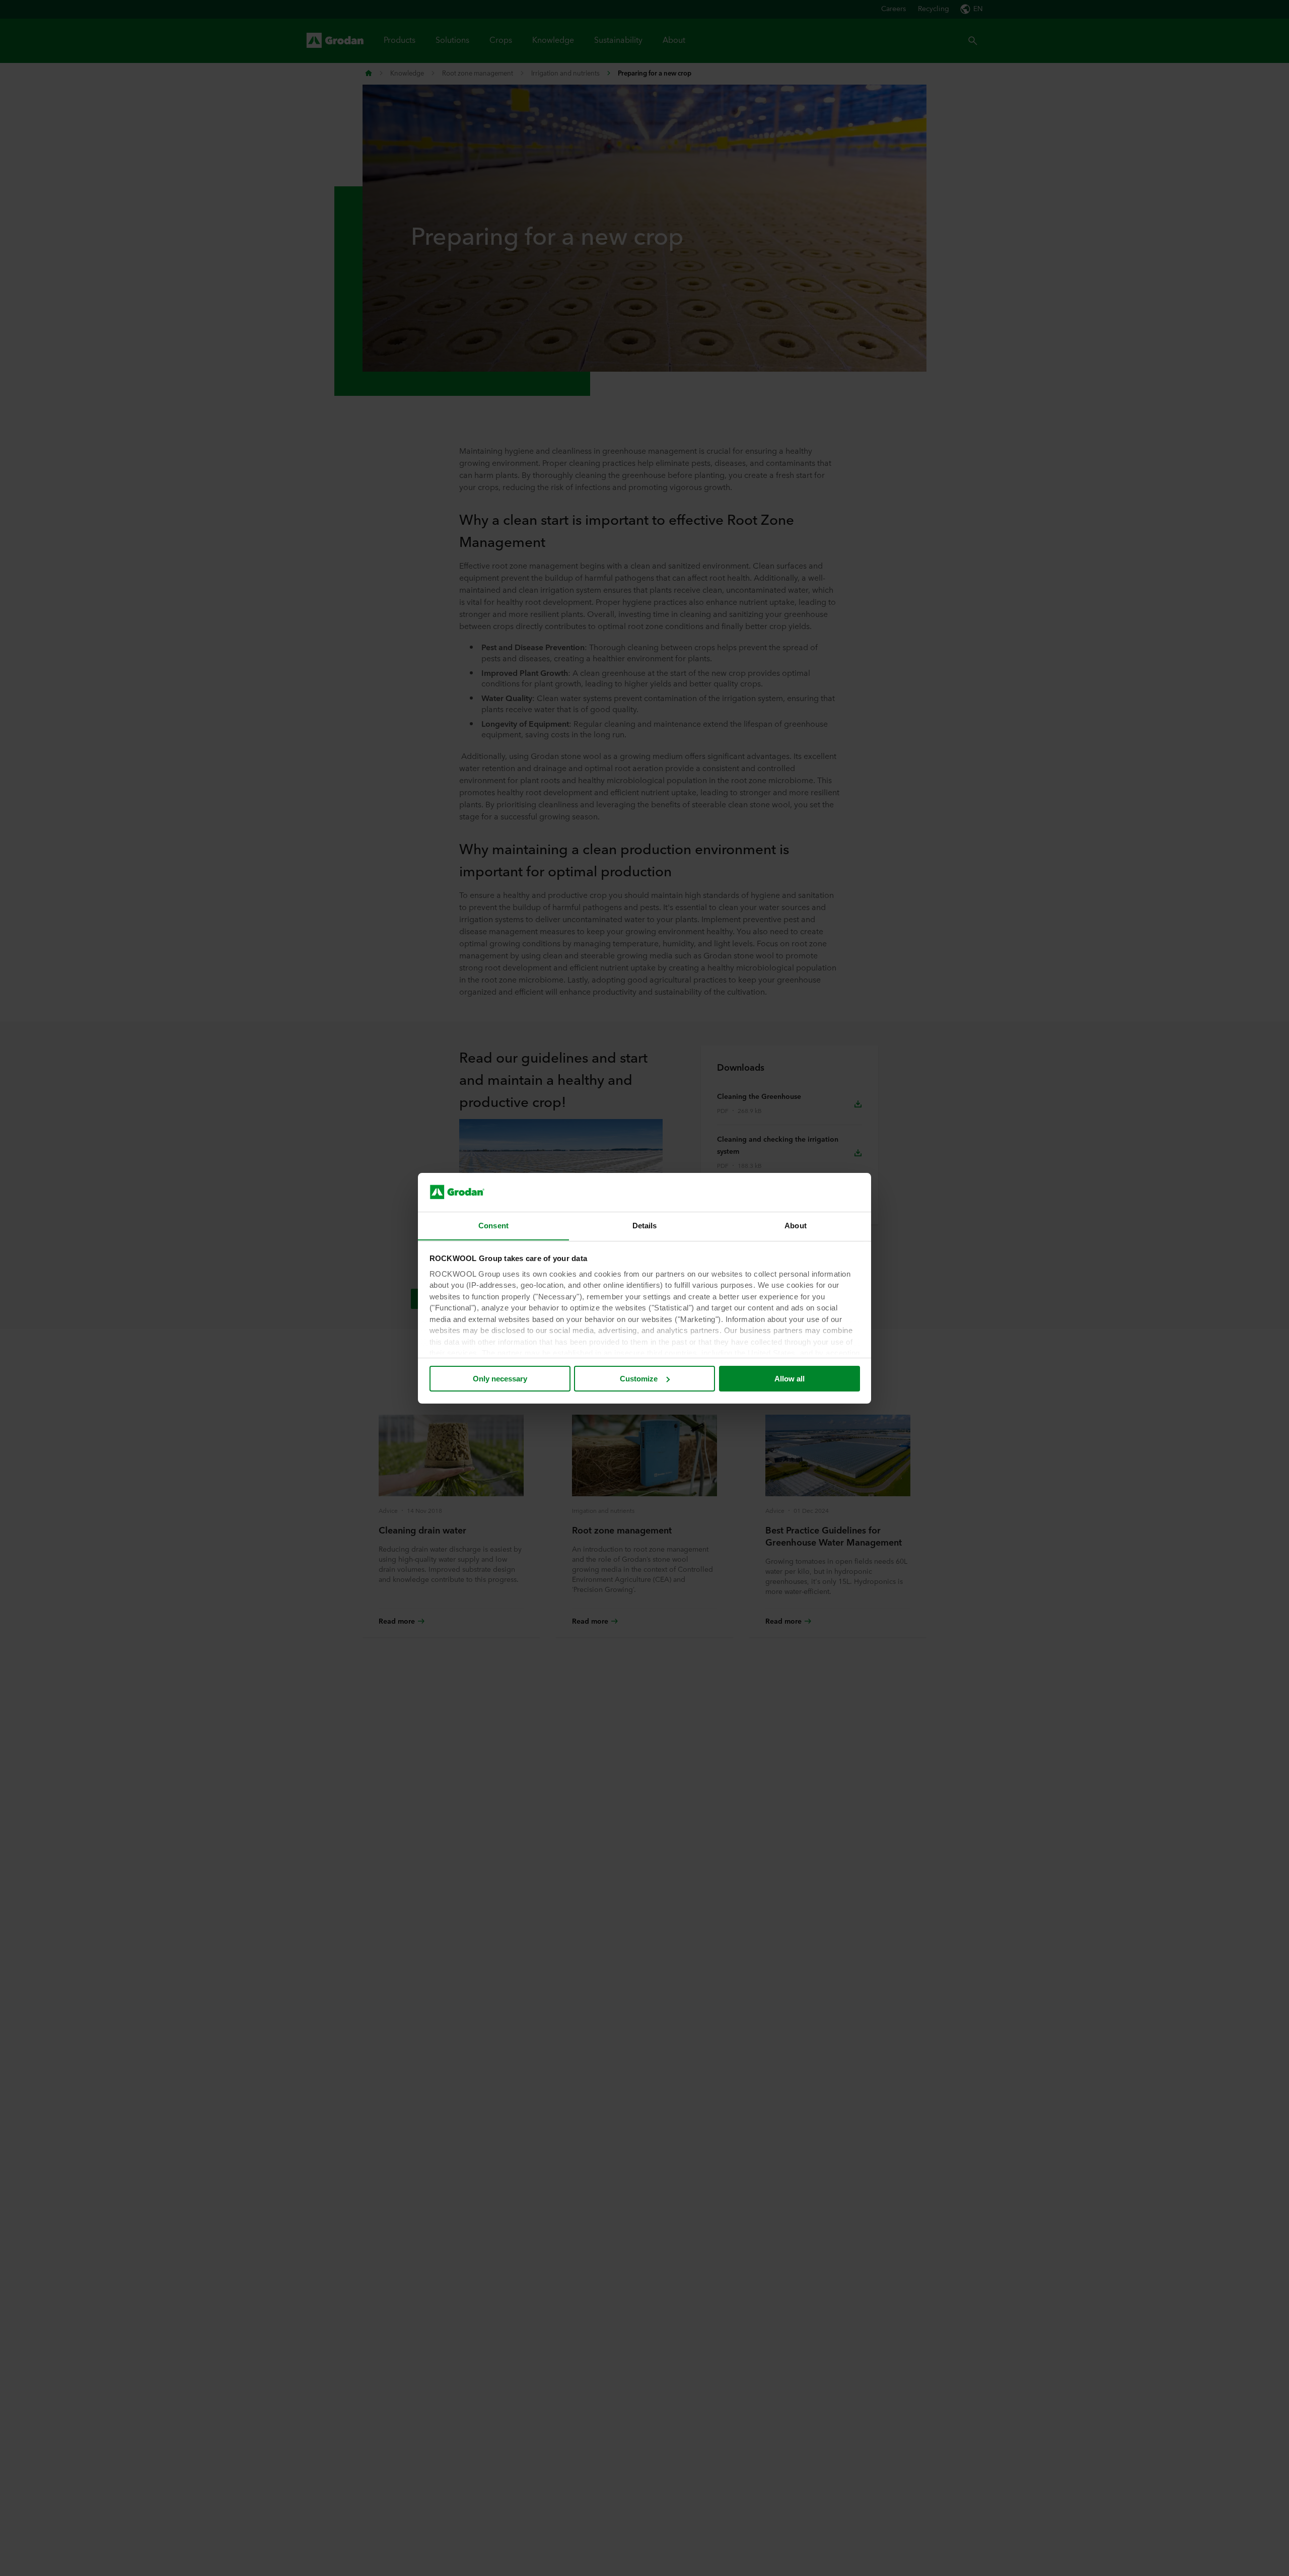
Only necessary (500, 1379)
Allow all (790, 1379)
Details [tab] (645, 1225)
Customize (639, 1379)
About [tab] (796, 1225)
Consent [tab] (493, 1225)
